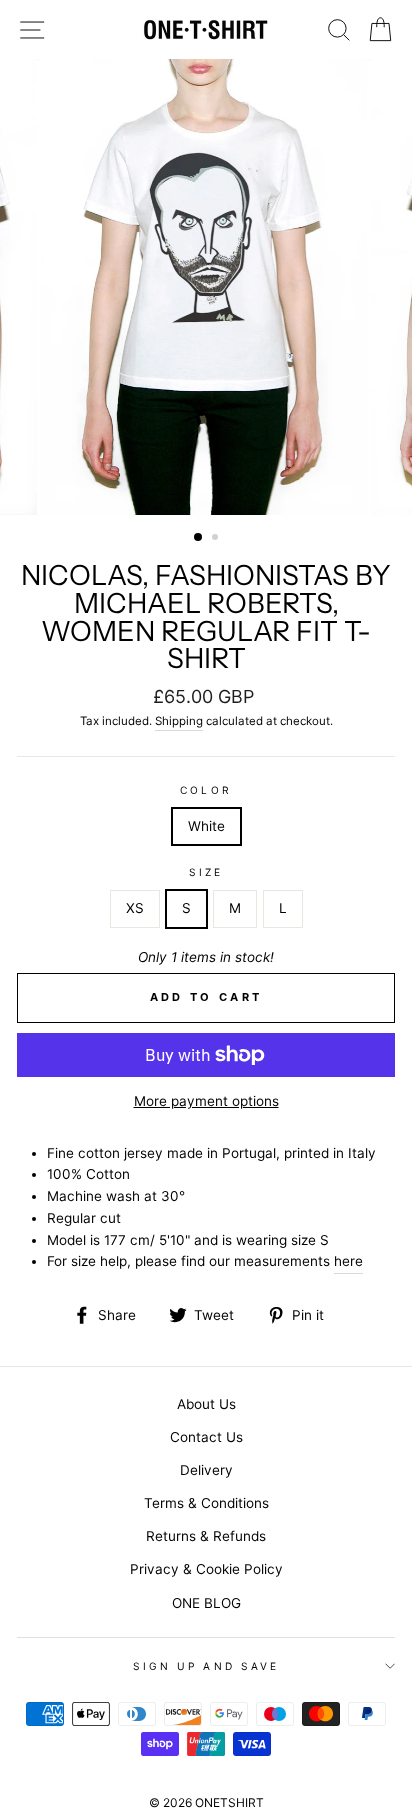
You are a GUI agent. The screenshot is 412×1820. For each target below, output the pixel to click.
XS (135, 908)
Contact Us (206, 1437)
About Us (206, 1404)
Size (206, 872)
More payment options (206, 1101)
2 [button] (217, 539)
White (206, 826)
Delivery (206, 1470)
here (348, 1261)
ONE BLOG (206, 1603)
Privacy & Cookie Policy (206, 1569)
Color (205, 790)
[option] (206, 287)
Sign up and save (206, 1666)
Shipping (179, 721)
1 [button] (199, 538)
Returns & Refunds (206, 1536)
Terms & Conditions (206, 1503)
